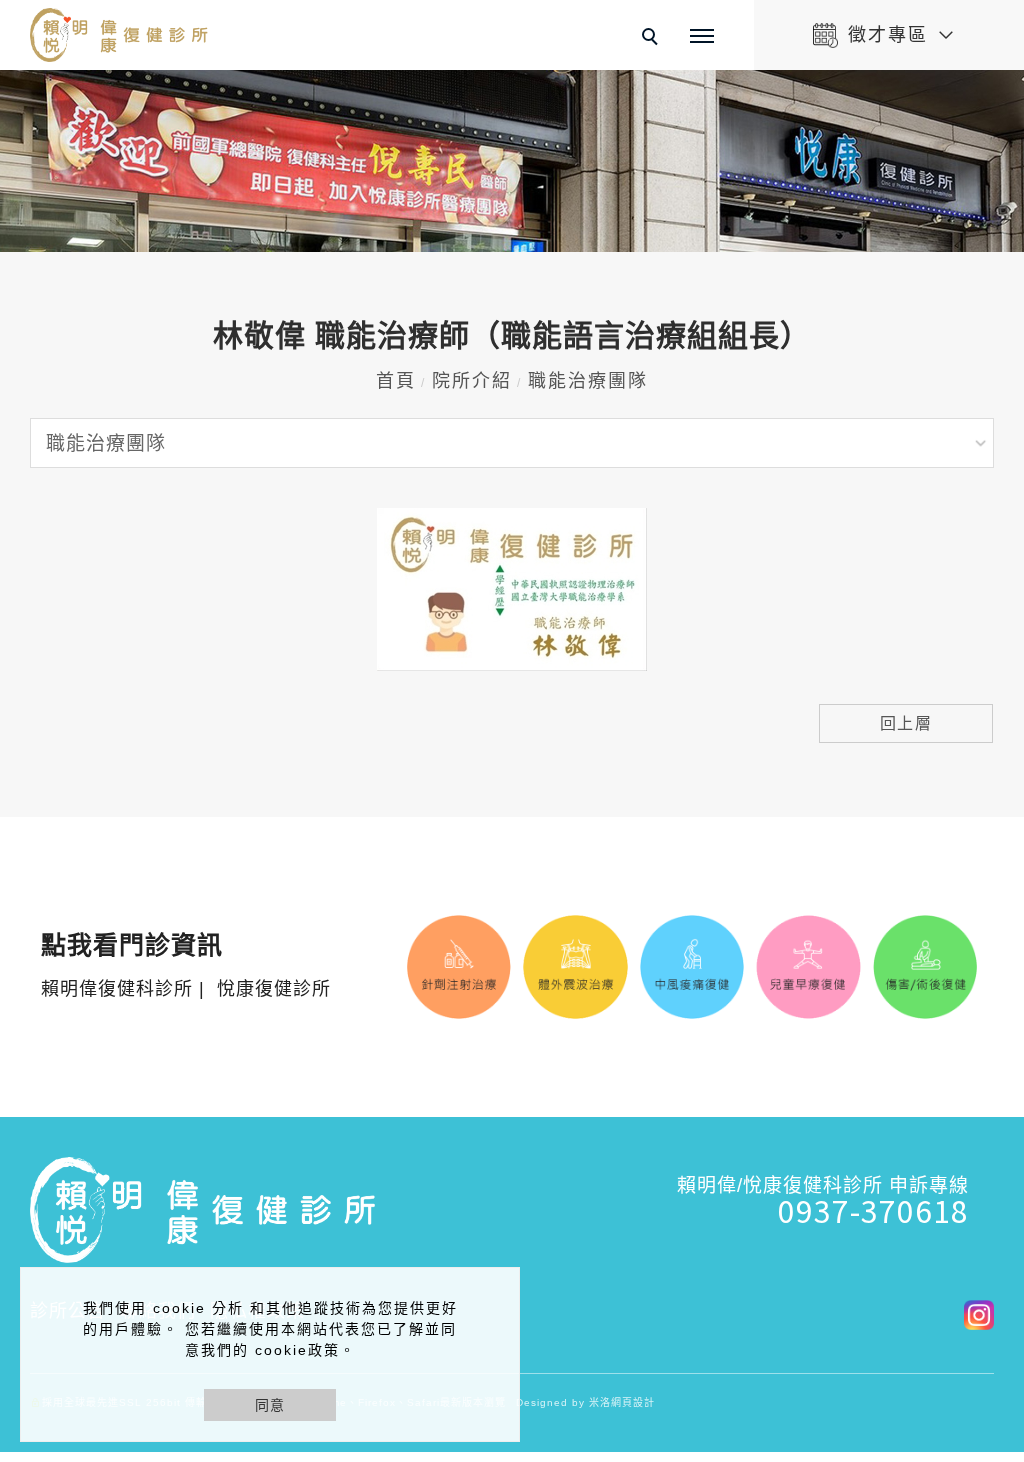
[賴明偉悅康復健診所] (971, 1313)
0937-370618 (873, 1210)
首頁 (396, 381)
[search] (653, 39)
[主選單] (702, 37)
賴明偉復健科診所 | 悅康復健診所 (186, 966)
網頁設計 (633, 1402)
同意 (270, 1405)
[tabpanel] (512, 161)
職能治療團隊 (588, 381)
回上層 (906, 723)
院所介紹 (472, 381)
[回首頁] (120, 35)
